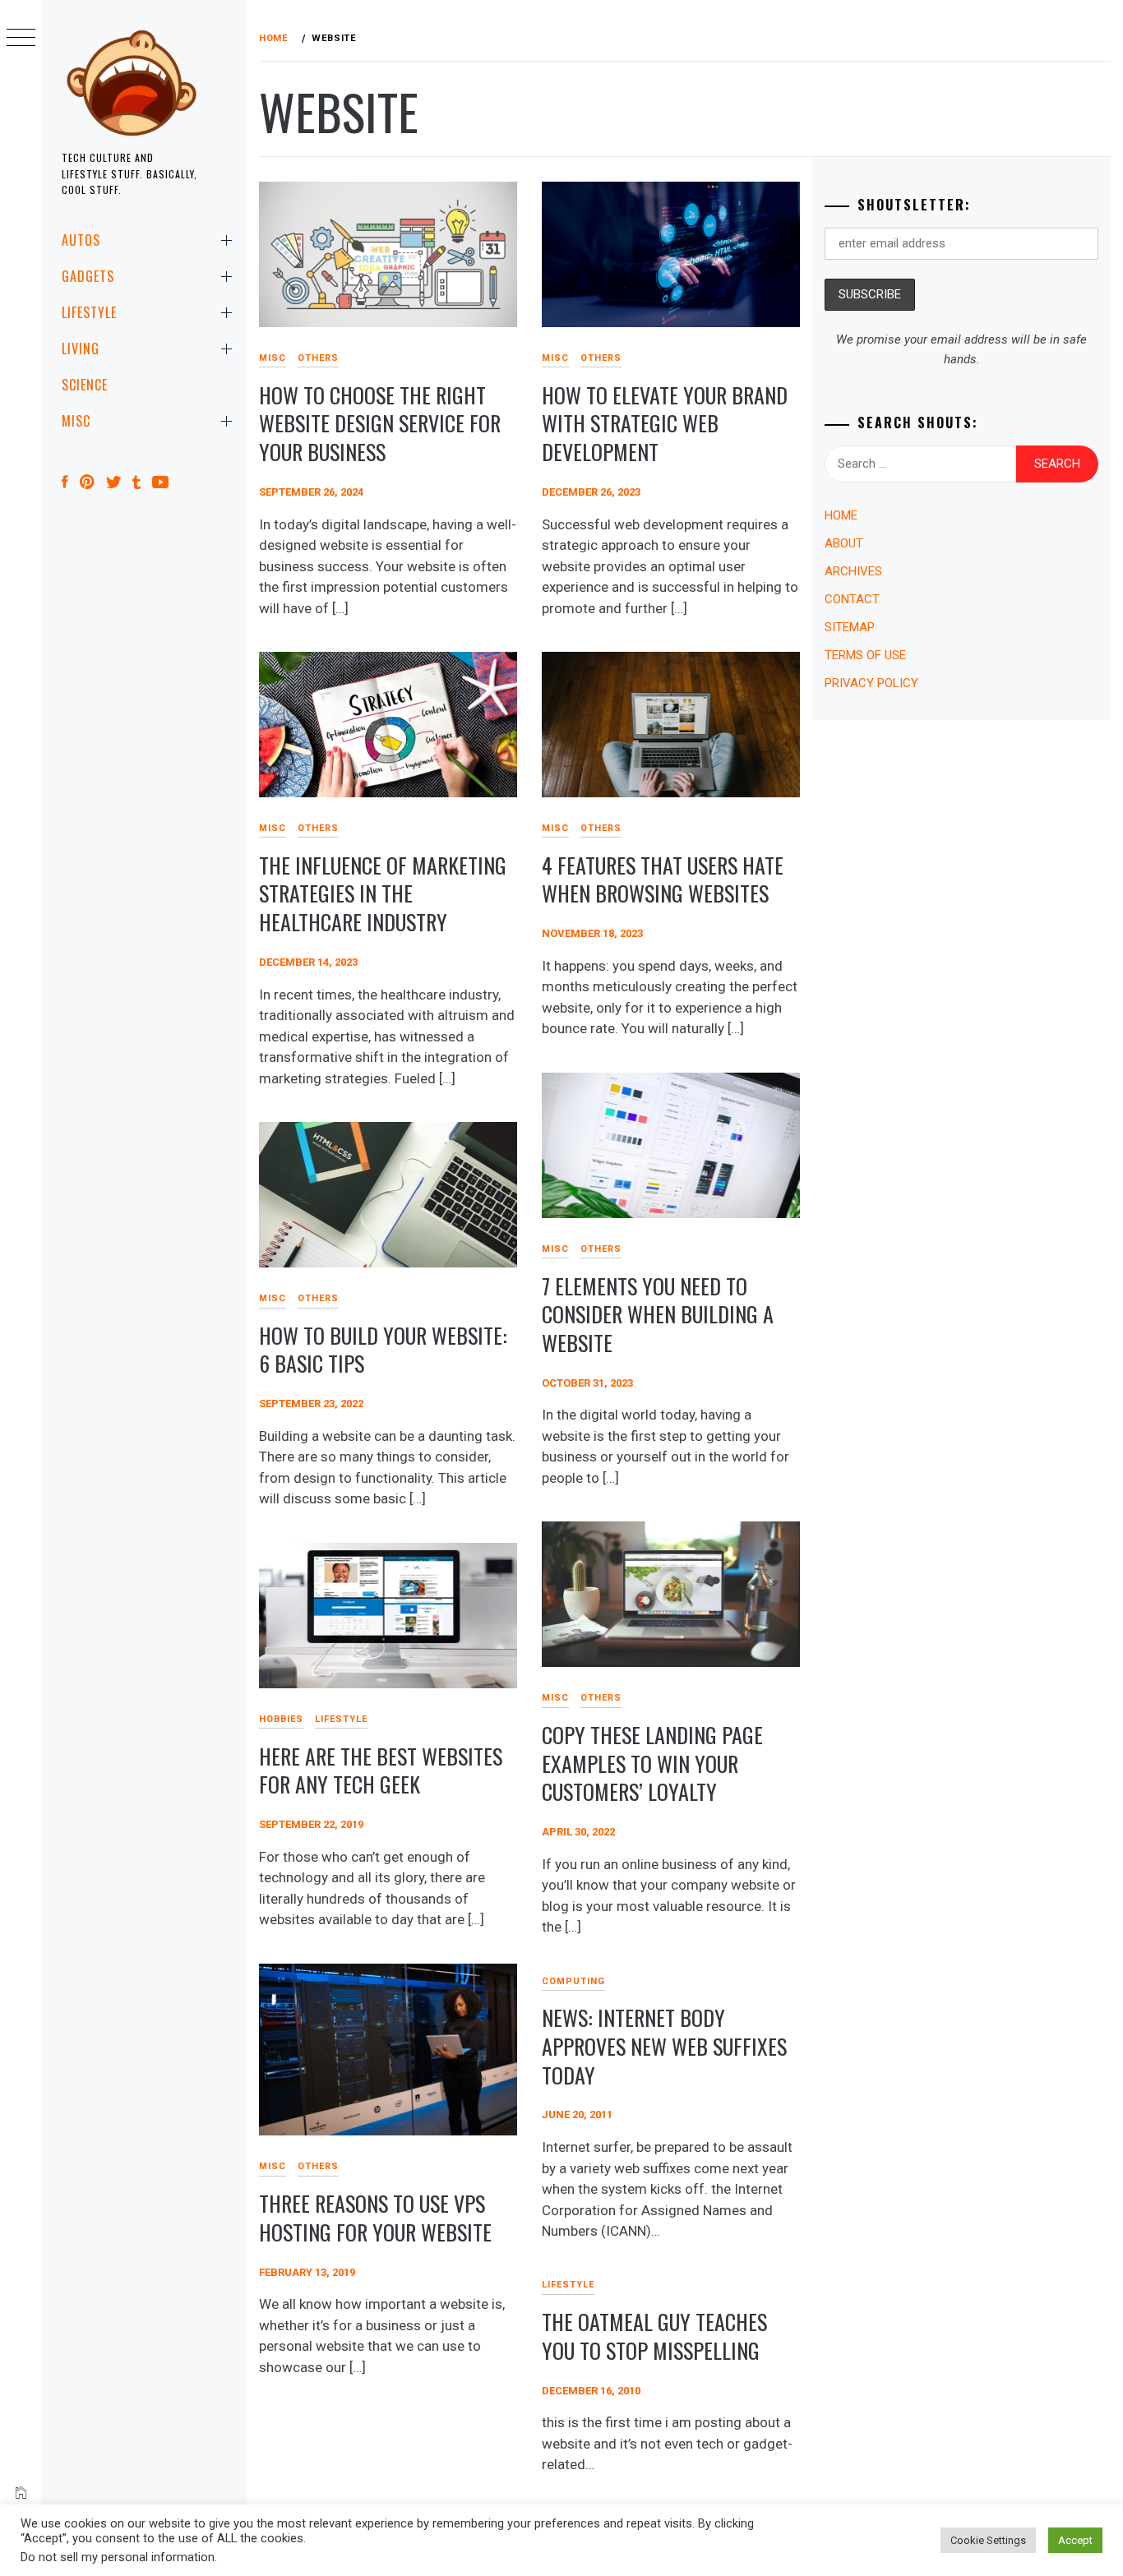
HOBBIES (281, 1719)
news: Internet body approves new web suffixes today (664, 2046)
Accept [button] (1075, 2540)
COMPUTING (573, 1981)
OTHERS (318, 358)
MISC (76, 421)
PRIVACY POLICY (871, 683)
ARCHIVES (853, 571)
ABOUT (844, 543)
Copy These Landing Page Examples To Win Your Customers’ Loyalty (652, 1763)
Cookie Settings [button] (988, 2540)
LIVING (81, 349)
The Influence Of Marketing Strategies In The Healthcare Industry (383, 893)
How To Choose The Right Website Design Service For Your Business (380, 423)
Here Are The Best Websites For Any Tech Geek (381, 1770)
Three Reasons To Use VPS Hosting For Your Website (375, 2218)
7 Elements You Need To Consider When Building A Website (658, 1314)
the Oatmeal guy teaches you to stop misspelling (654, 2336)
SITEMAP (850, 627)
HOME (841, 515)
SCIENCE (85, 385)
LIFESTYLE (89, 312)
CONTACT (852, 599)
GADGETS (88, 276)
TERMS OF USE (865, 655)
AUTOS (81, 240)
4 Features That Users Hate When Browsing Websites (663, 879)
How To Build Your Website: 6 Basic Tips (383, 1350)
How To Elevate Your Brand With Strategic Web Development (665, 423)
